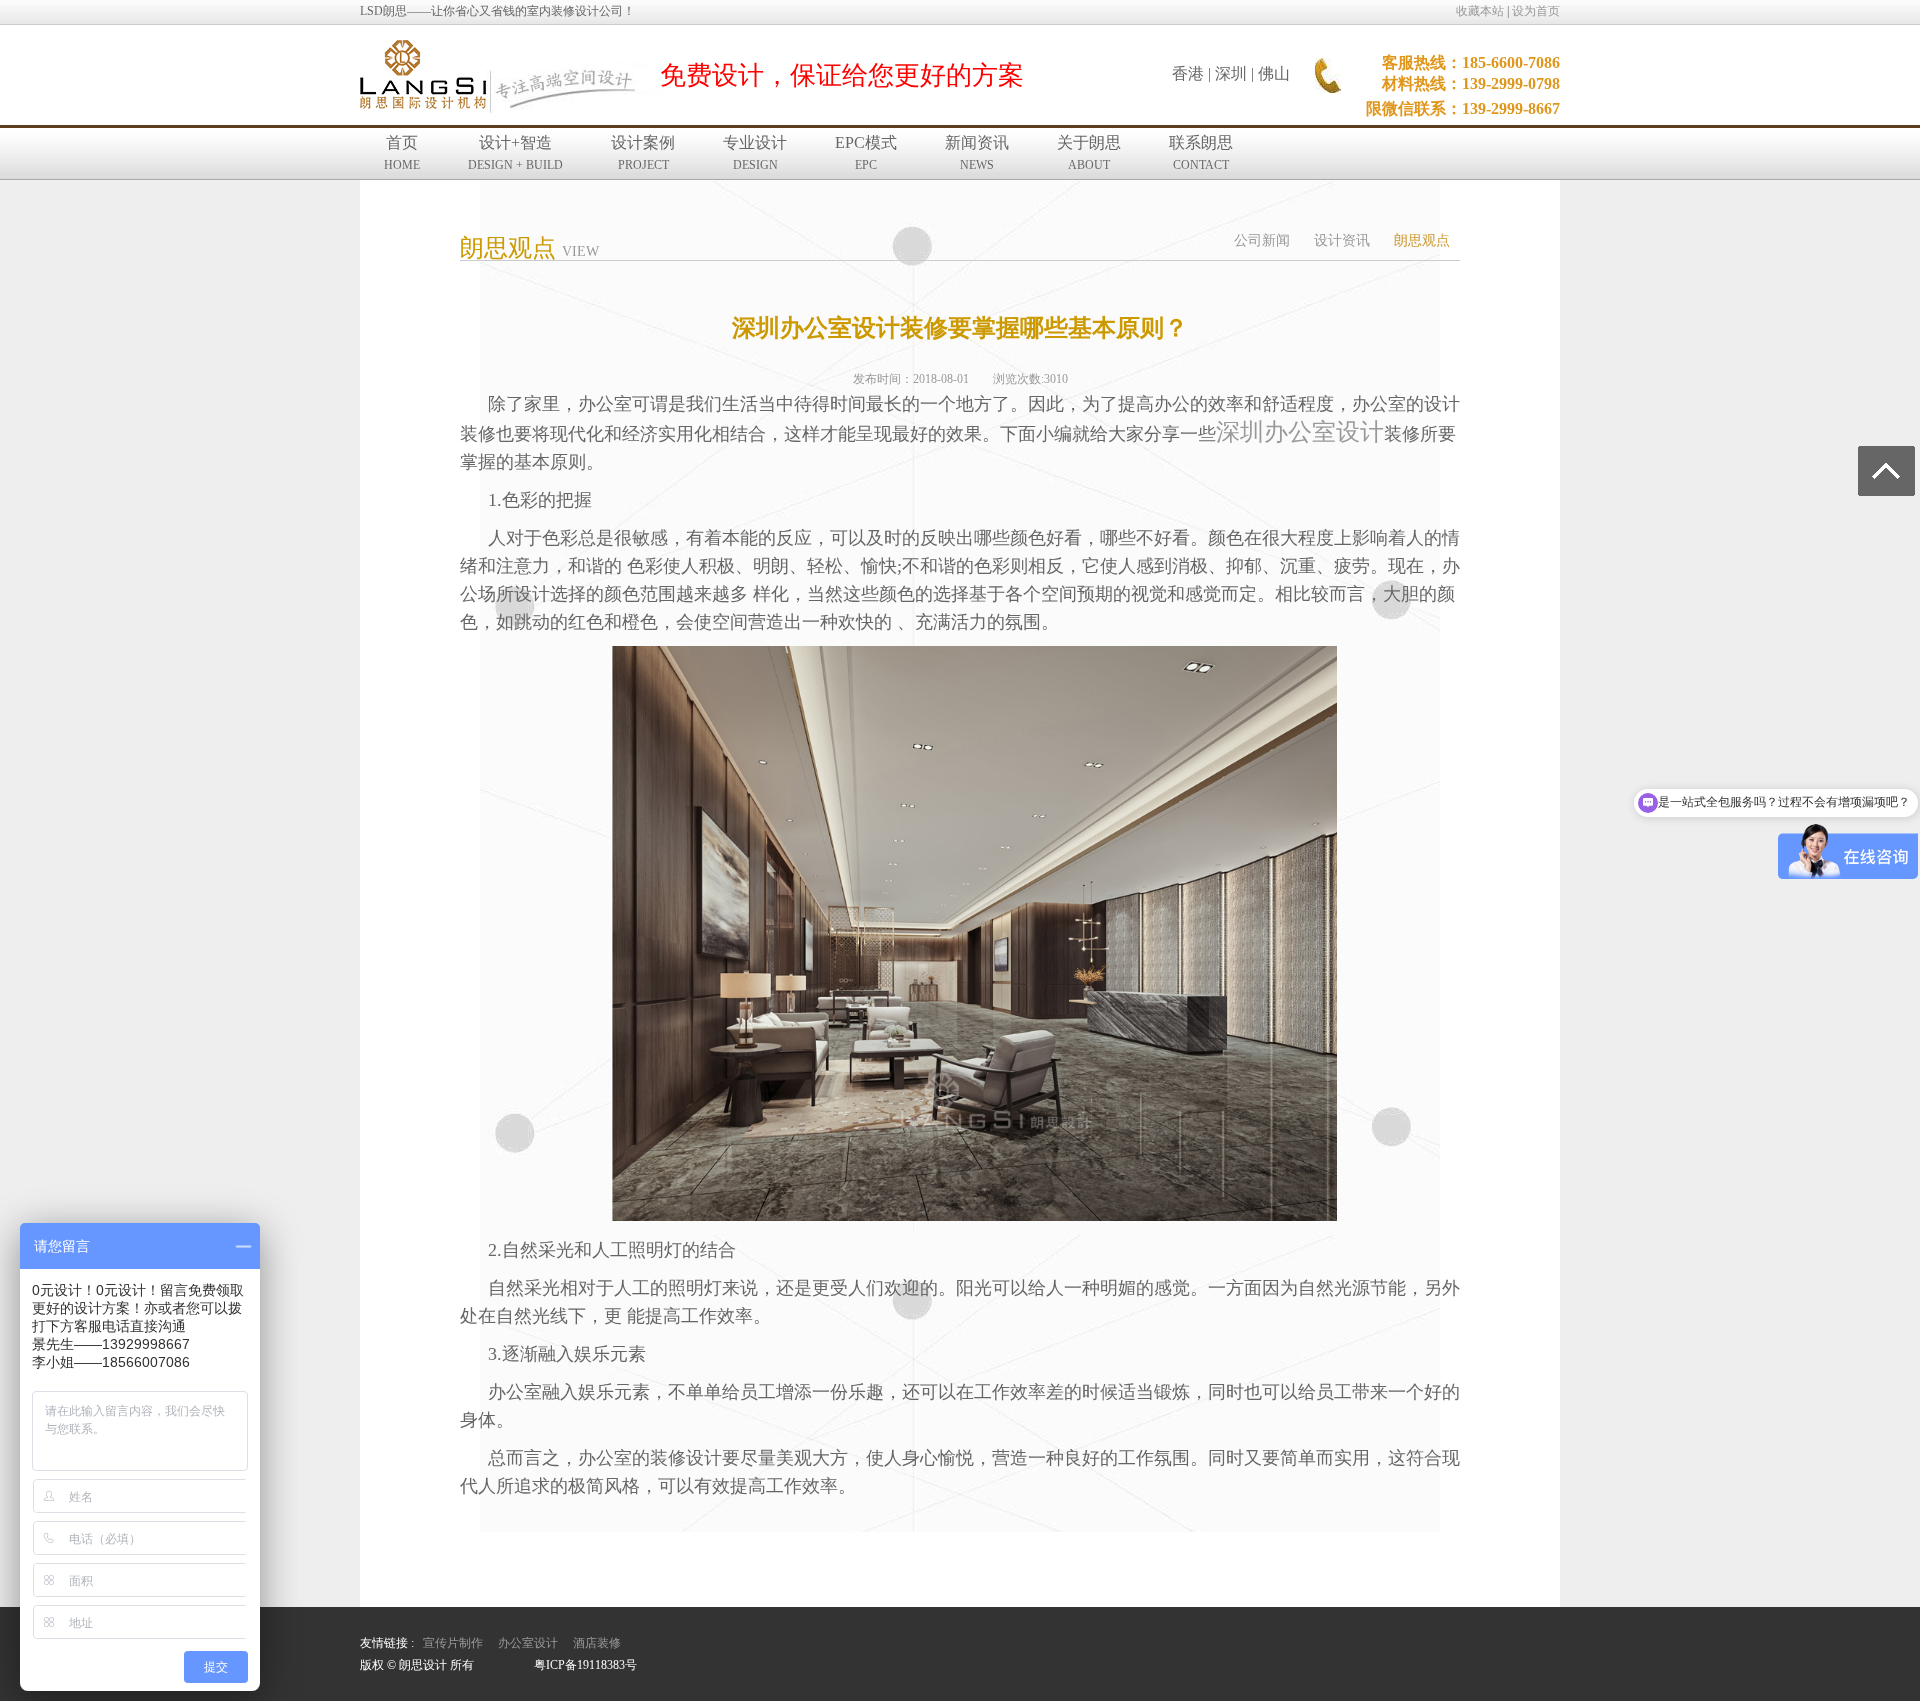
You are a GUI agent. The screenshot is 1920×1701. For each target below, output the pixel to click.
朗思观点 (1422, 240)
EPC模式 (866, 153)
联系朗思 (1201, 153)
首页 (402, 153)
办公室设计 (528, 1643)
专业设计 (755, 153)
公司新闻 (1262, 240)
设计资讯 (1342, 240)
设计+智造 (515, 153)
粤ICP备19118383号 (585, 1665)
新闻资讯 (977, 153)
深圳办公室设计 (1300, 432)
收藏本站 (1480, 11)
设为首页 (1536, 11)
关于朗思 (1089, 153)
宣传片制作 (453, 1643)
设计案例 (643, 153)
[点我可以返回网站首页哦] (423, 76)
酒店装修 (597, 1643)
